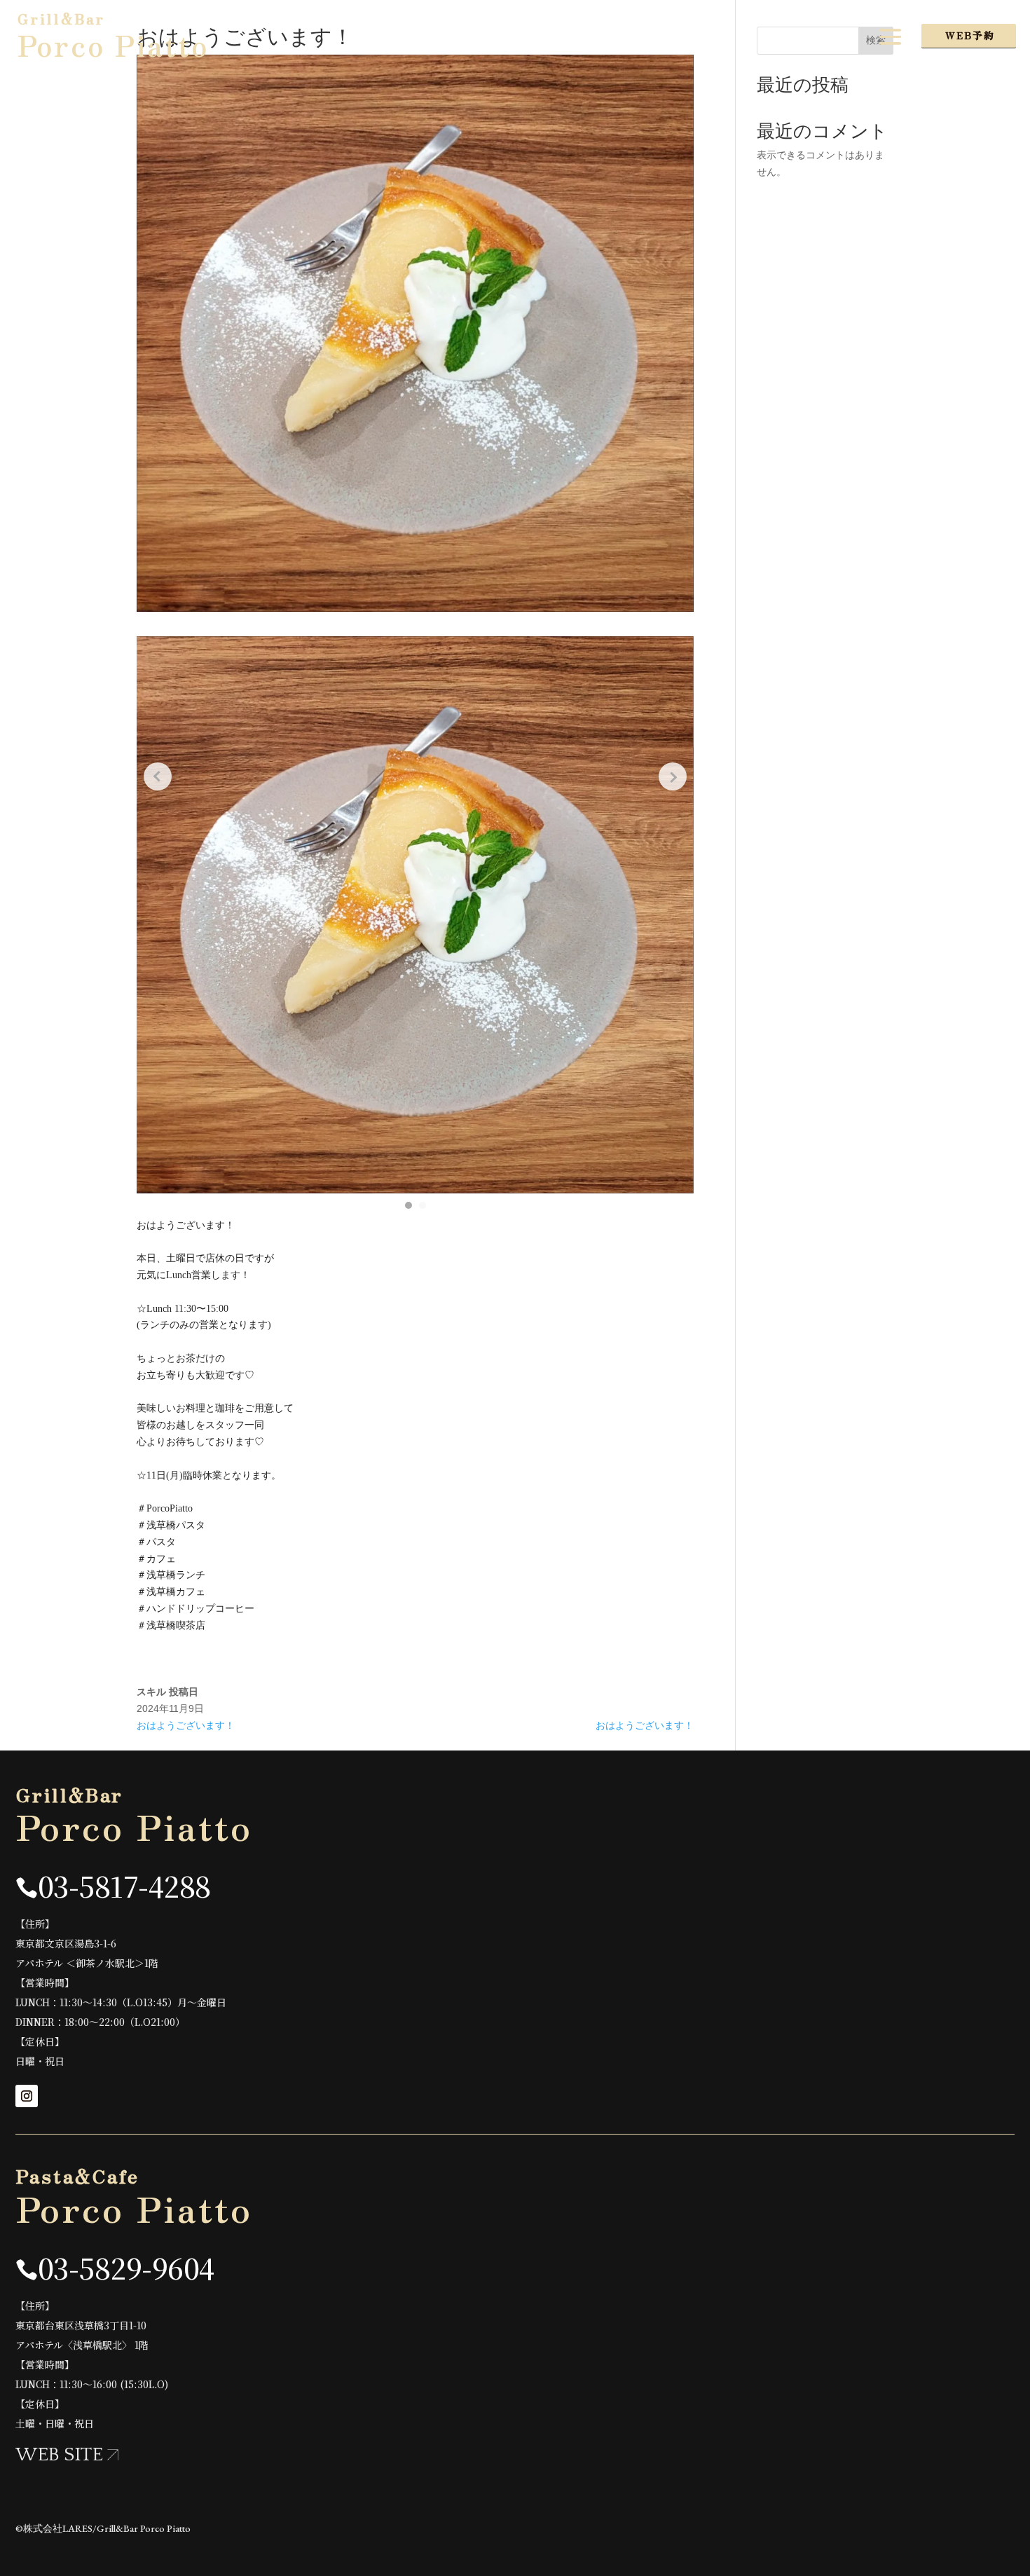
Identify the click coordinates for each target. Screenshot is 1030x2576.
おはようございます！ (186, 1725)
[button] (408, 1205)
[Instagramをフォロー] (27, 2096)
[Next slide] (673, 776)
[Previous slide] (158, 776)
